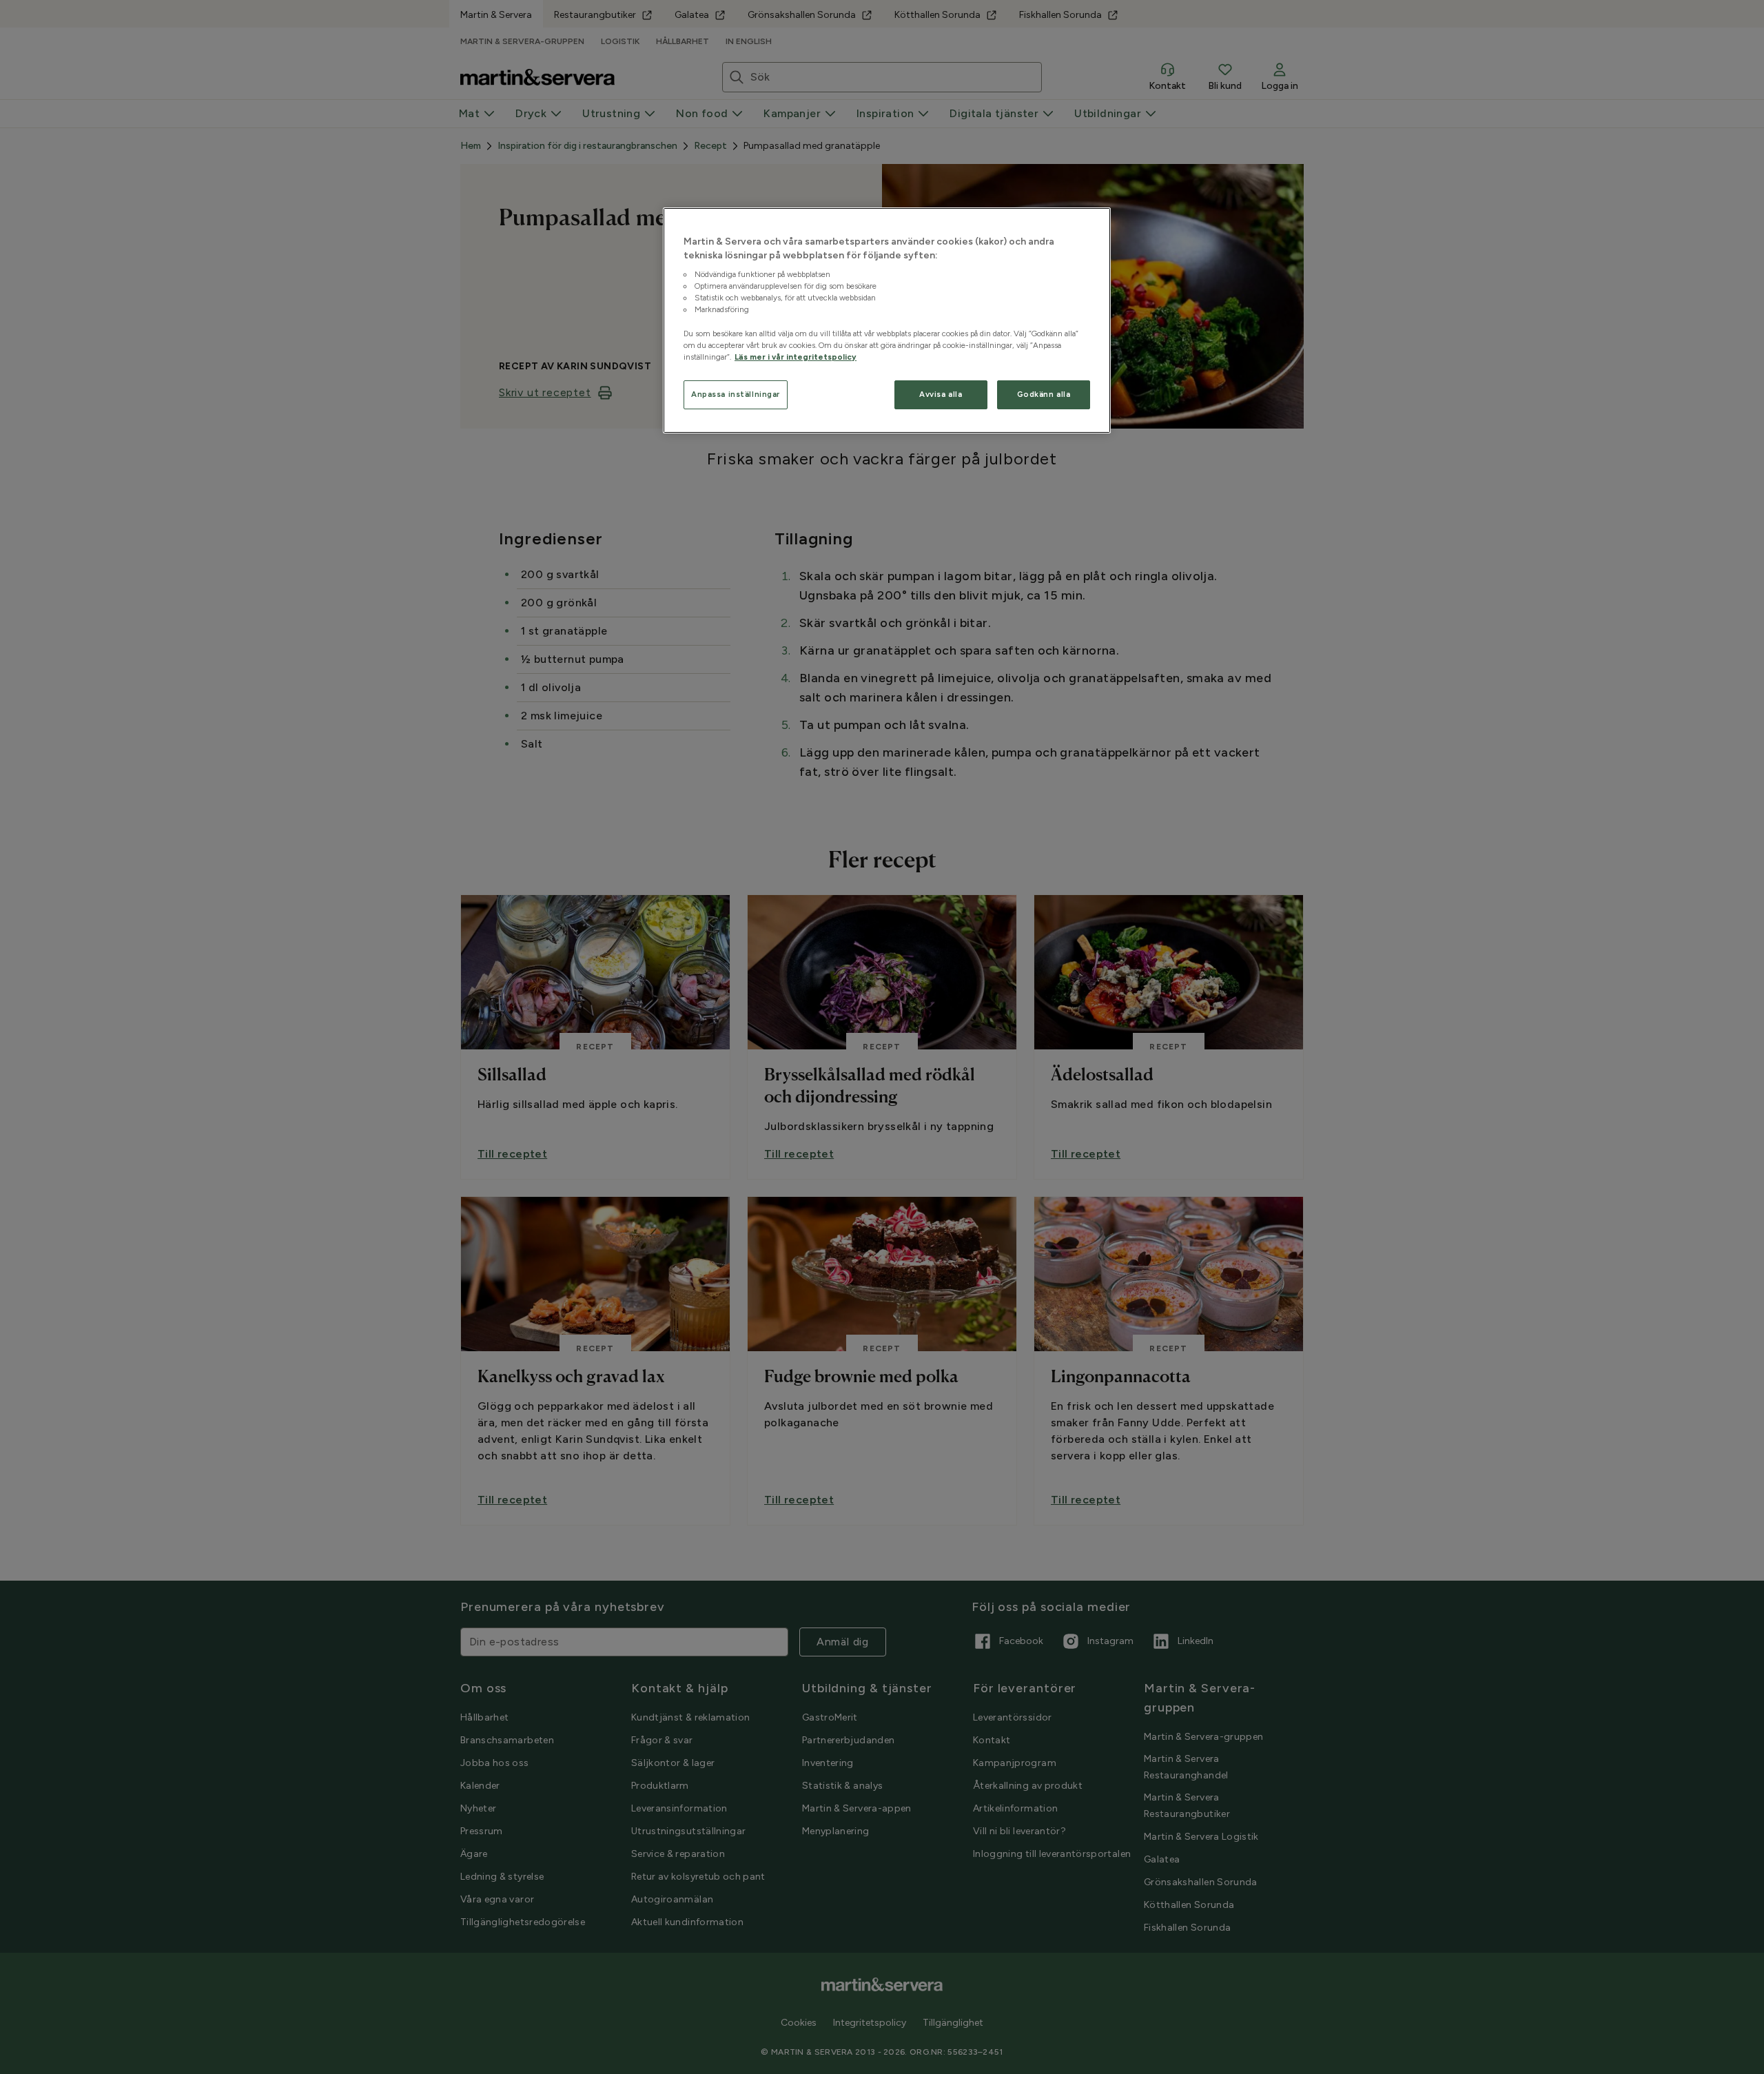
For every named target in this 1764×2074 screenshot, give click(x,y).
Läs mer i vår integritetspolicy (796, 357)
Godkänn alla (1044, 394)
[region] (887, 320)
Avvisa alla (941, 394)
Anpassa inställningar (736, 394)
